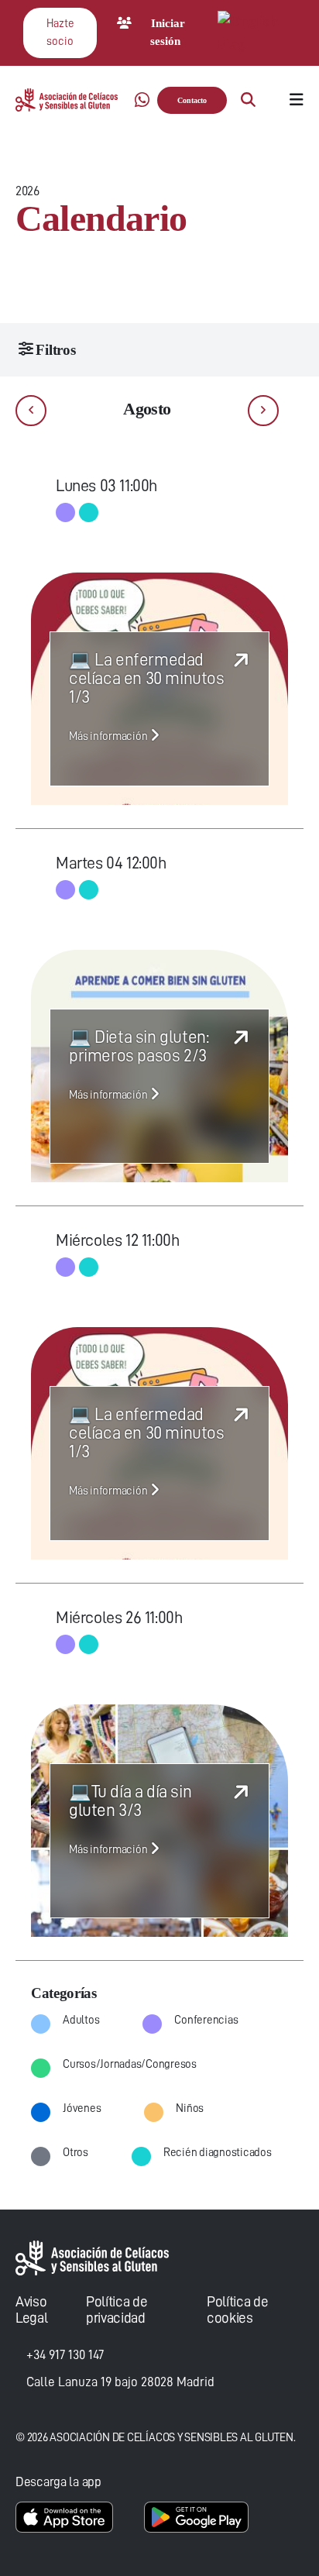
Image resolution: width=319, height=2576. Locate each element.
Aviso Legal (31, 2309)
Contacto (192, 100)
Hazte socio (60, 33)
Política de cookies (237, 2309)
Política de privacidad (117, 2309)
